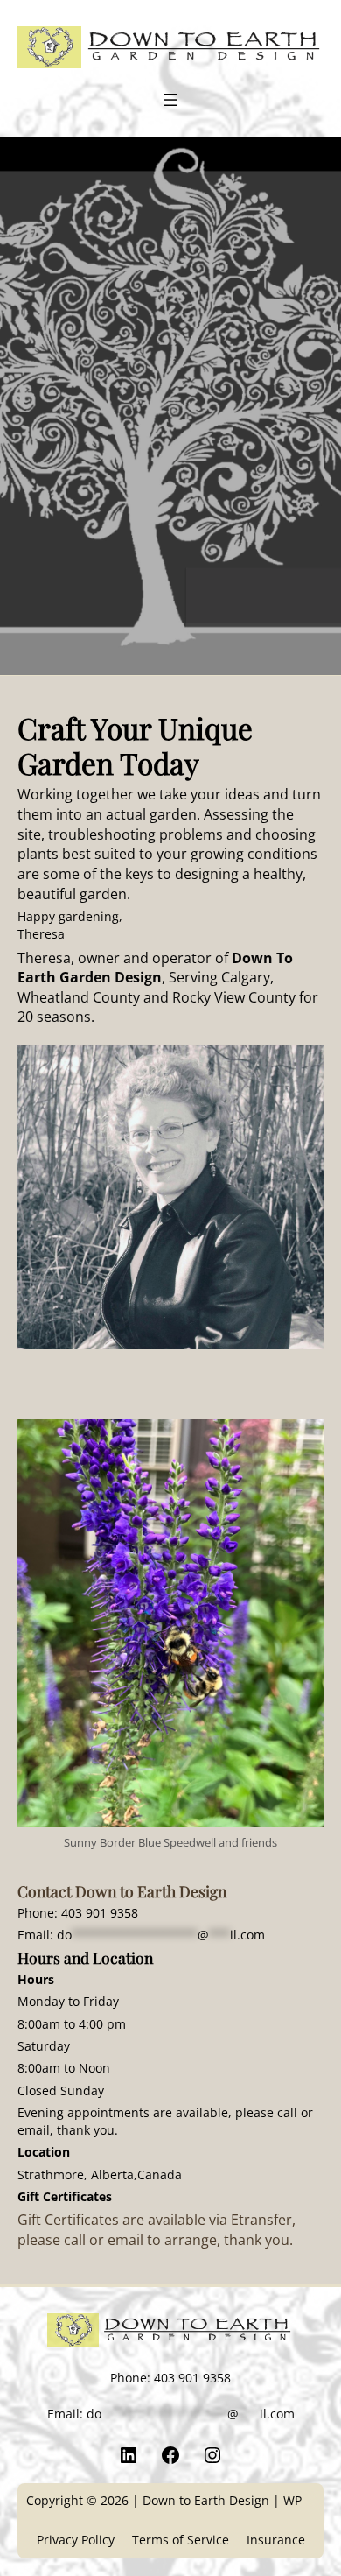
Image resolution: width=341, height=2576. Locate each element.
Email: (141, 1935)
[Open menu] (170, 100)
